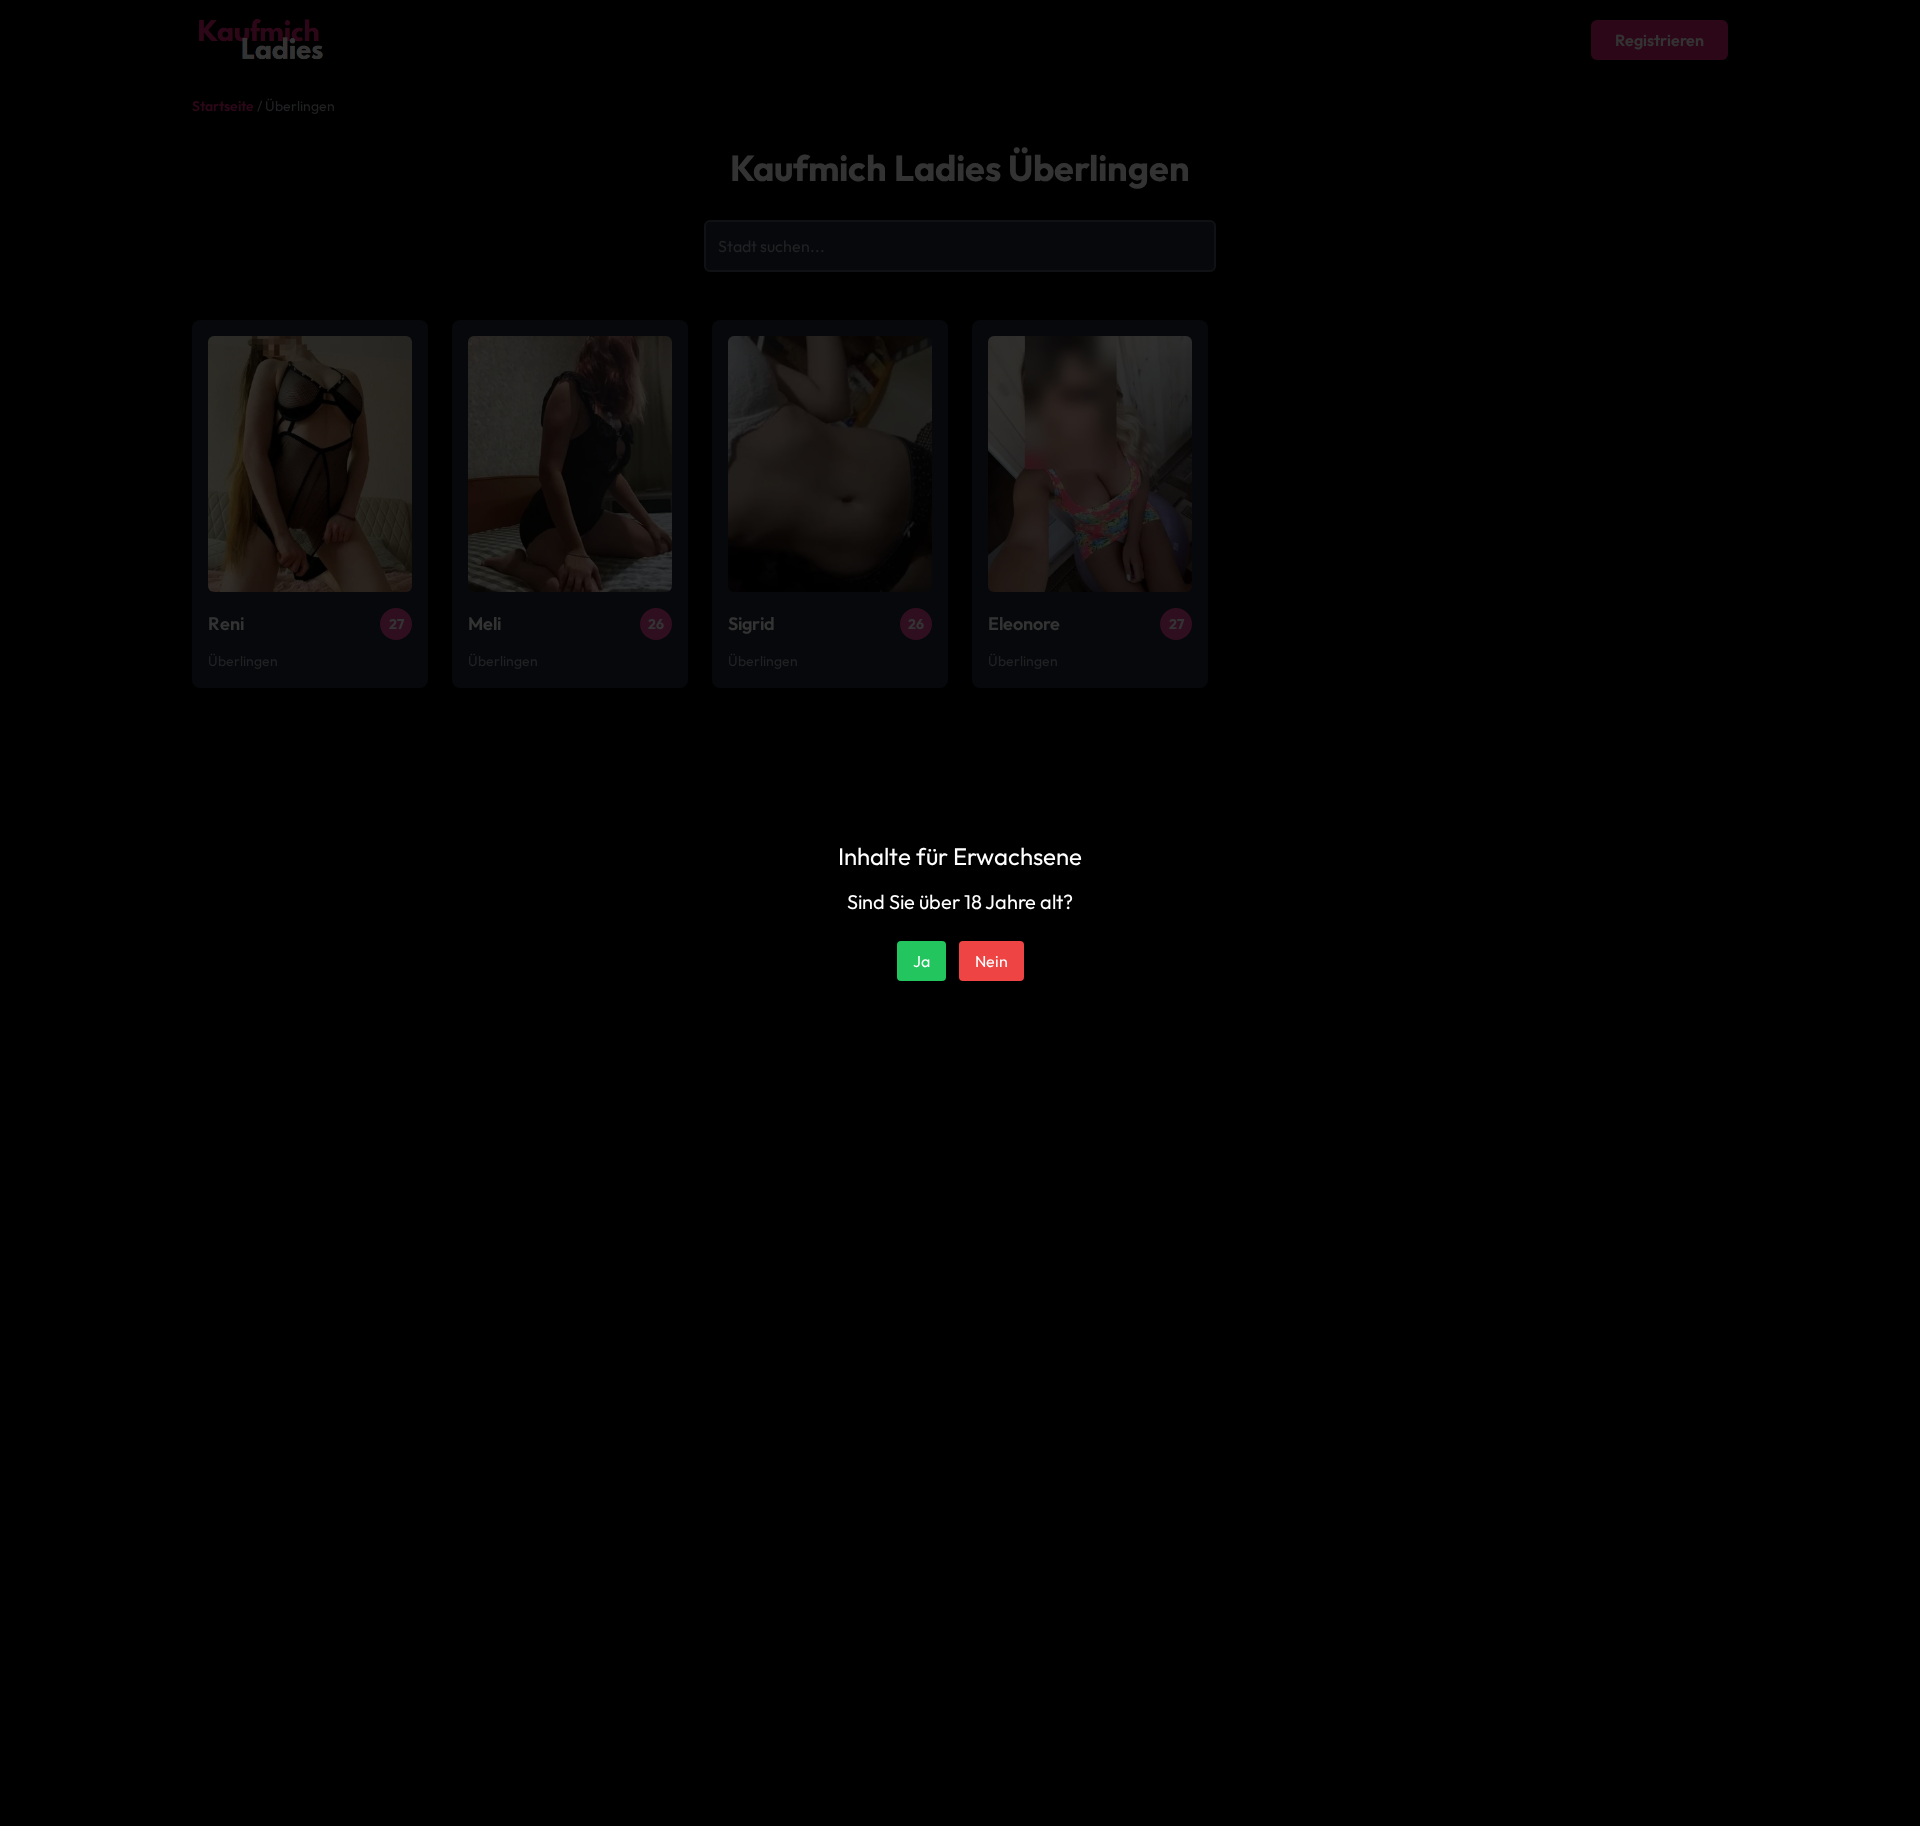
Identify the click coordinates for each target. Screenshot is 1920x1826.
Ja (921, 961)
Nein (991, 961)
